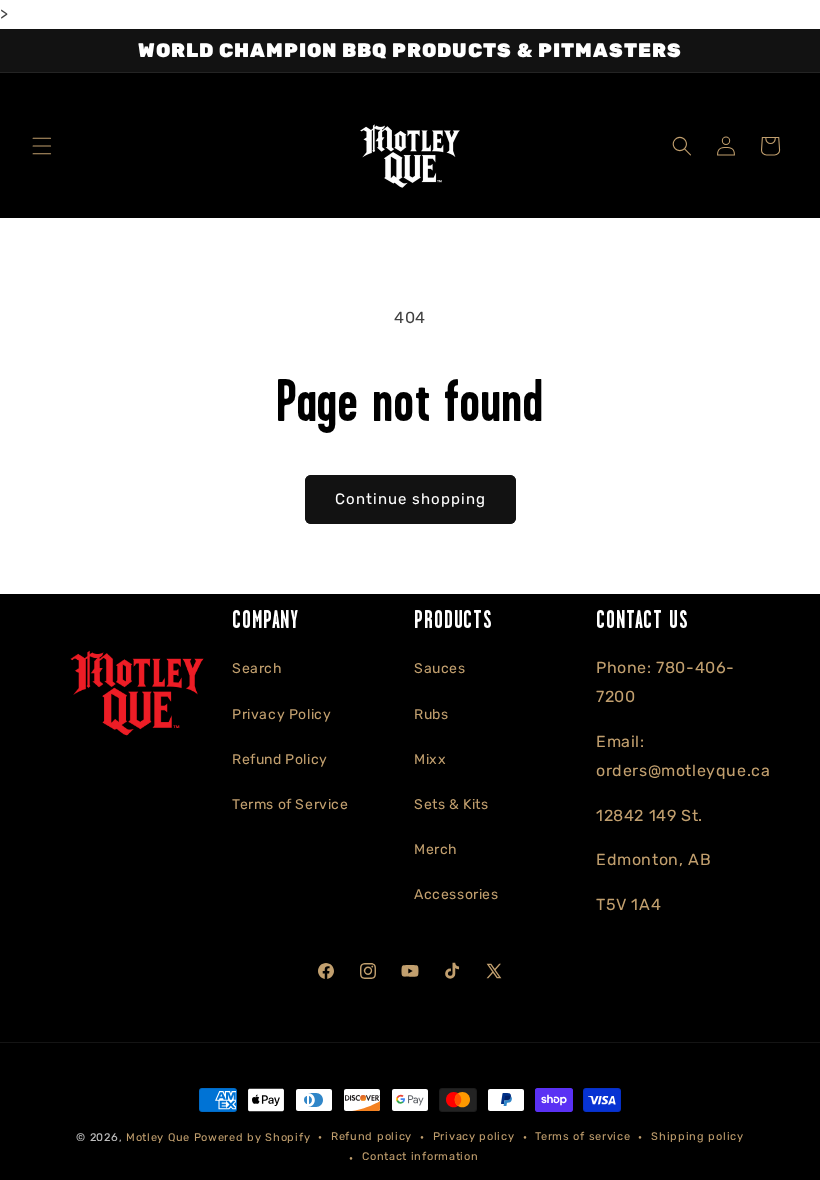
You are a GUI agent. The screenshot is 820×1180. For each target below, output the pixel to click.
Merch (436, 849)
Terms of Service (290, 804)
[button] (42, 146)
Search (257, 668)
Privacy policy (474, 1136)
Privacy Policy (281, 714)
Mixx (430, 759)
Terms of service (582, 1136)
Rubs (431, 714)
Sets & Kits (451, 804)
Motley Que (158, 1137)
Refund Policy (280, 759)
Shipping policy (697, 1136)
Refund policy (371, 1136)
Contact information (420, 1156)
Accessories (456, 894)
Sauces (440, 668)
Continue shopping (410, 499)
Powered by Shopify (252, 1137)
